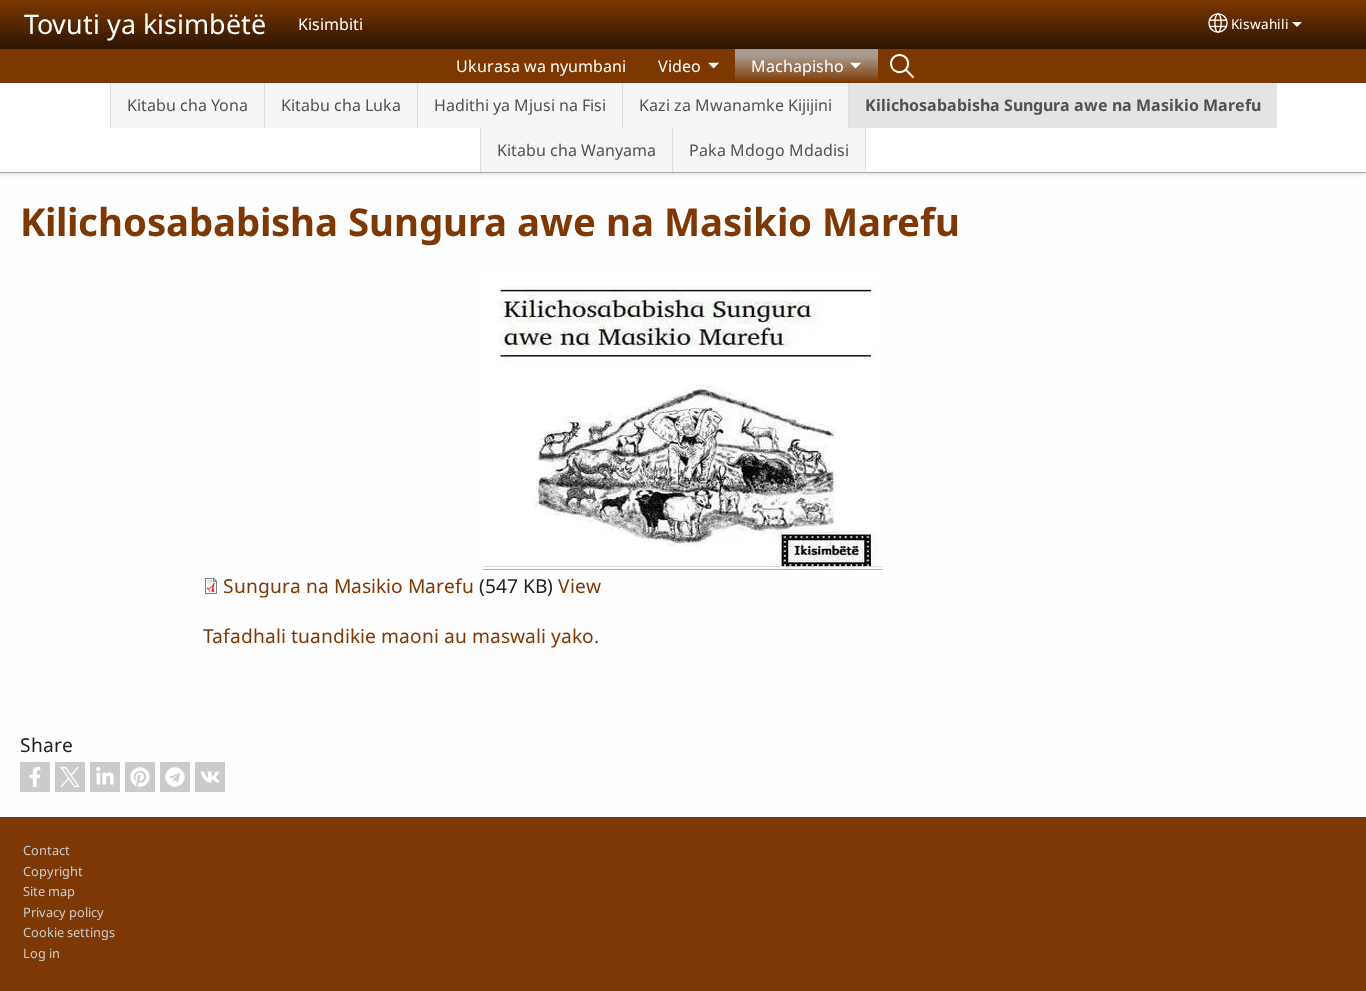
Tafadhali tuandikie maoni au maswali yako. (401, 635)
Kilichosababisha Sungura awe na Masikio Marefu (1063, 105)
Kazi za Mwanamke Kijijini (735, 105)
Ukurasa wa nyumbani (541, 66)
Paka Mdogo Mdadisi (769, 150)
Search (902, 66)
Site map (49, 891)
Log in (41, 953)
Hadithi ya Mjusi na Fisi (520, 105)
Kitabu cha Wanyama (576, 150)
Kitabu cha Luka (341, 105)
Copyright (53, 871)
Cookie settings (69, 932)
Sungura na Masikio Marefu (348, 585)
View (579, 585)
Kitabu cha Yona (187, 105)
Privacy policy (63, 912)
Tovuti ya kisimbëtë (145, 23)
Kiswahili (1260, 23)
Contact (46, 850)
